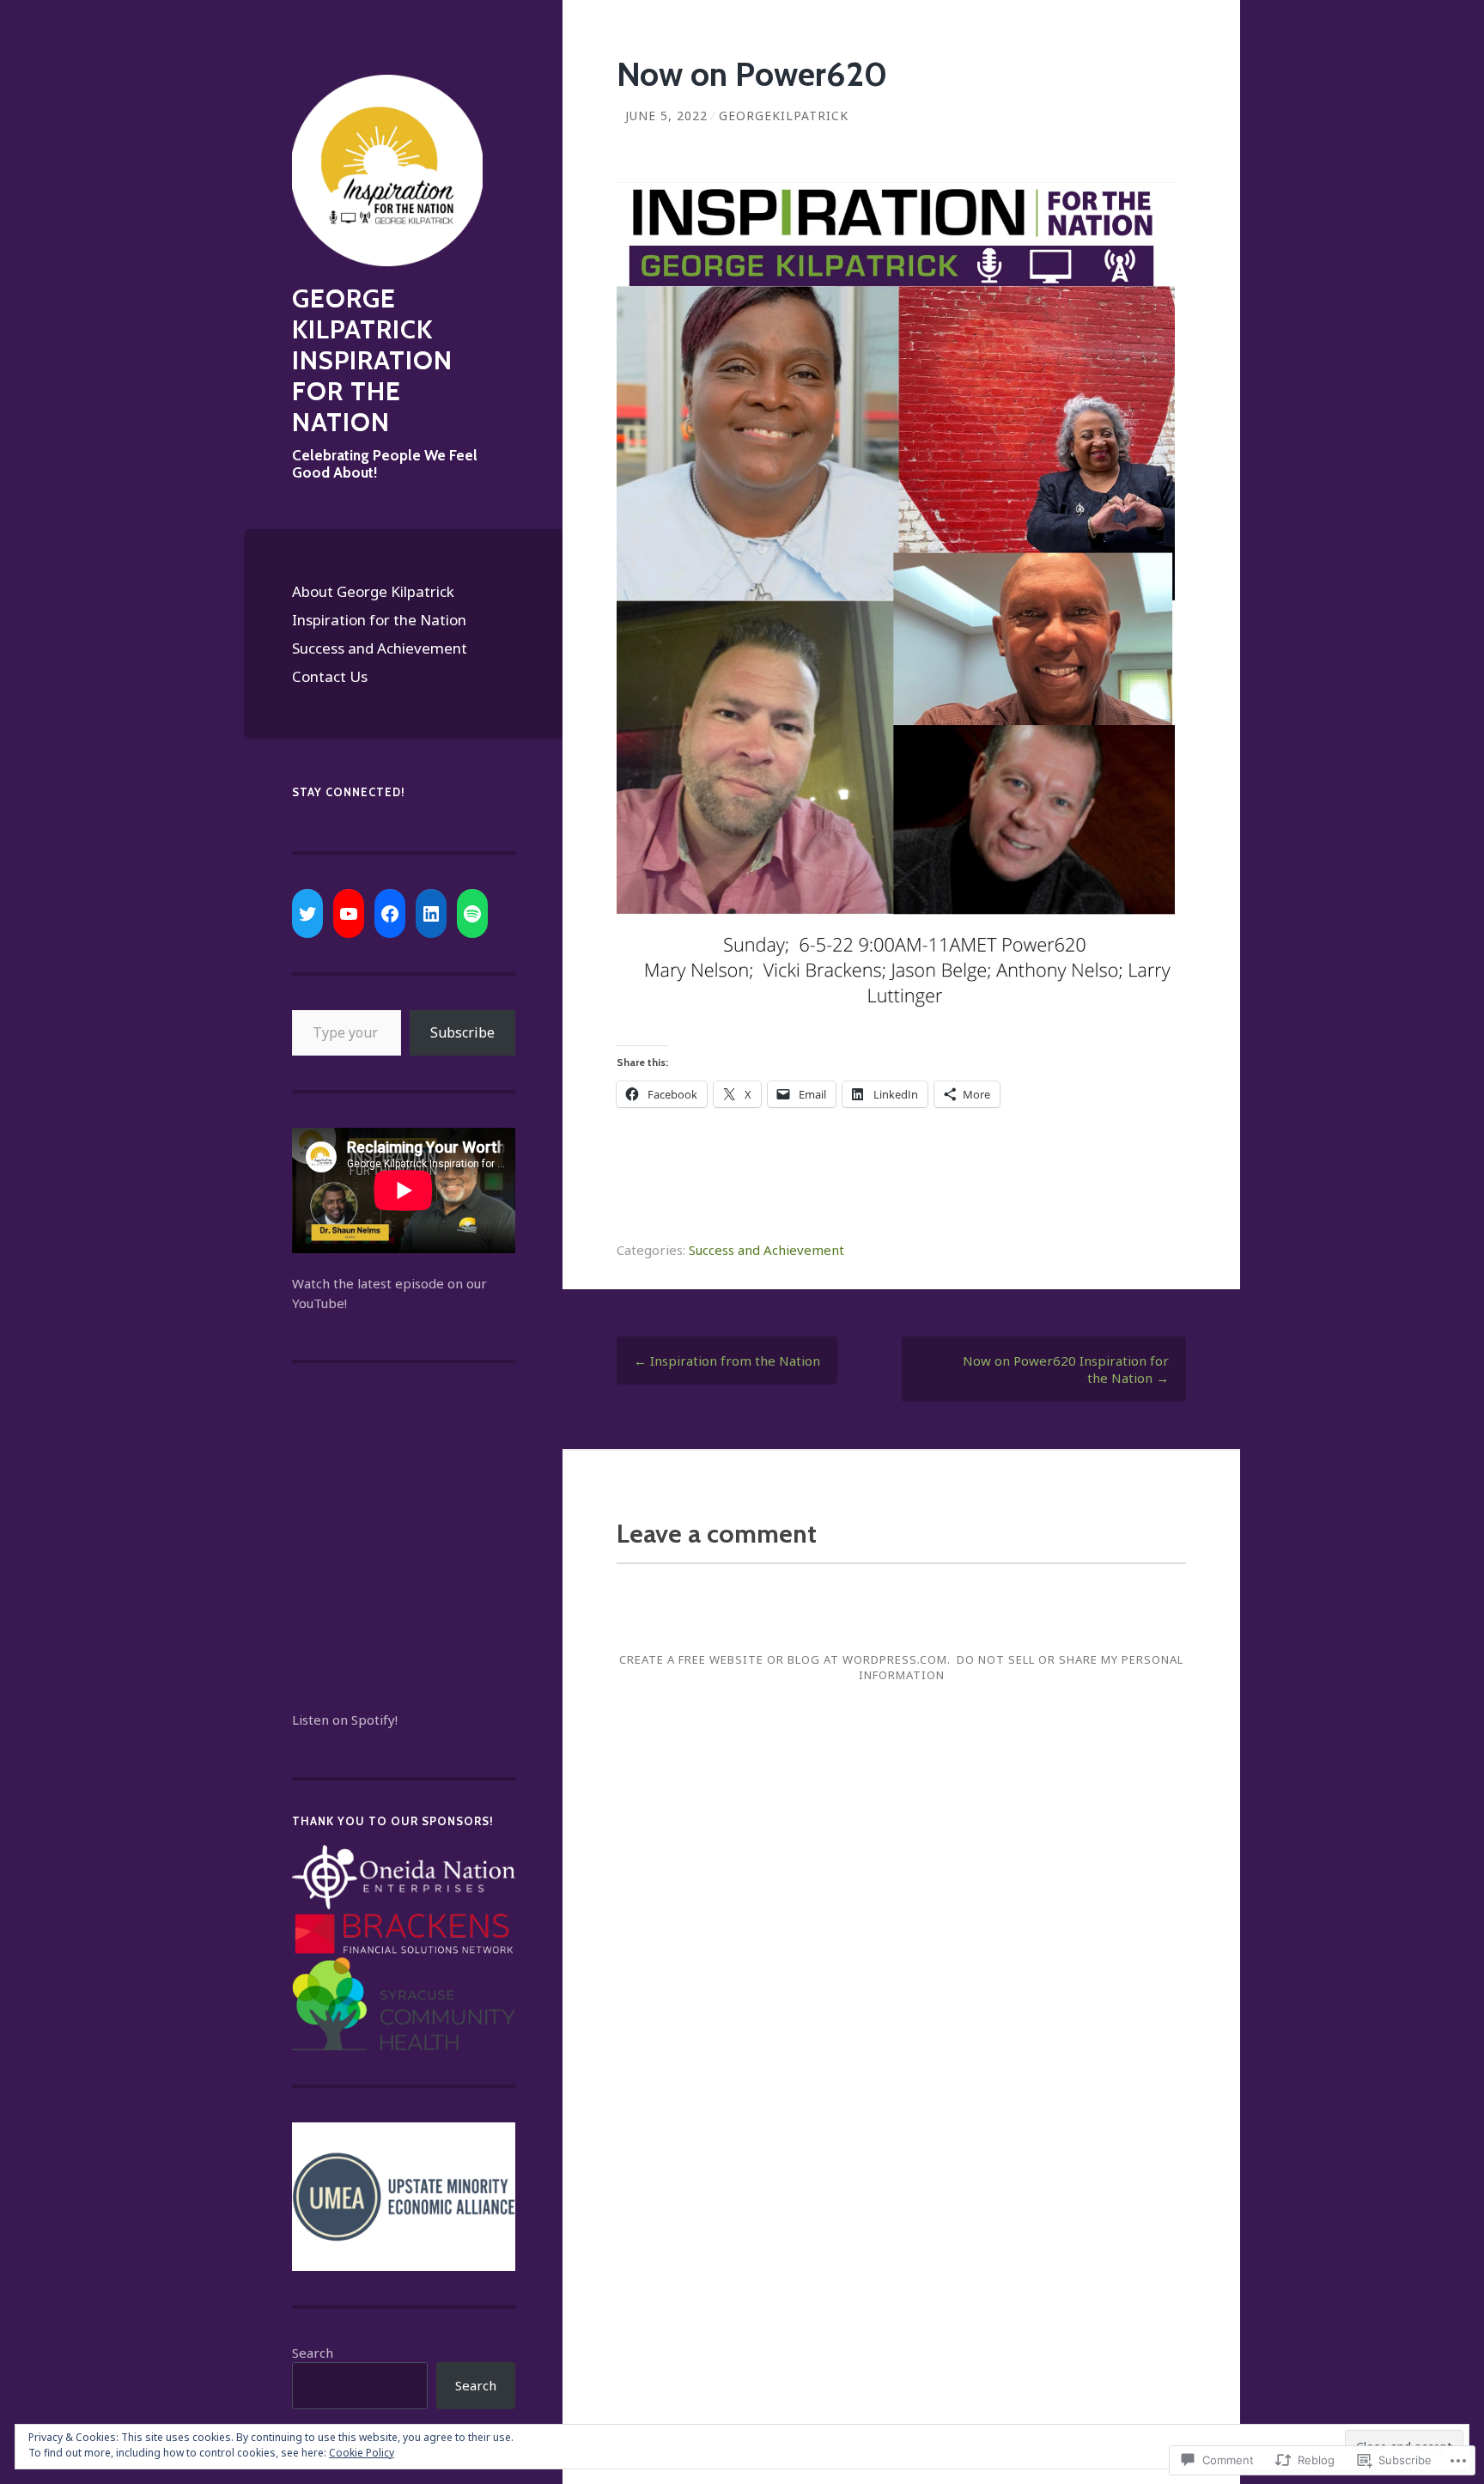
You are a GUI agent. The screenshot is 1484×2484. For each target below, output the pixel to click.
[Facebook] (390, 914)
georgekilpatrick (784, 116)
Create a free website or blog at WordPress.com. (785, 1659)
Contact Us (330, 676)
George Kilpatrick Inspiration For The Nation (372, 360)
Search (313, 2353)
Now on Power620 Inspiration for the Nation (1066, 1369)
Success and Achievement (380, 648)
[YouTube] (349, 914)
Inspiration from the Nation (727, 1361)
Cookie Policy (362, 2453)
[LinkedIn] (431, 914)
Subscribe (462, 1032)
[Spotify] (472, 914)
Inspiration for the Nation (379, 620)
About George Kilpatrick (373, 591)
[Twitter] (307, 914)
